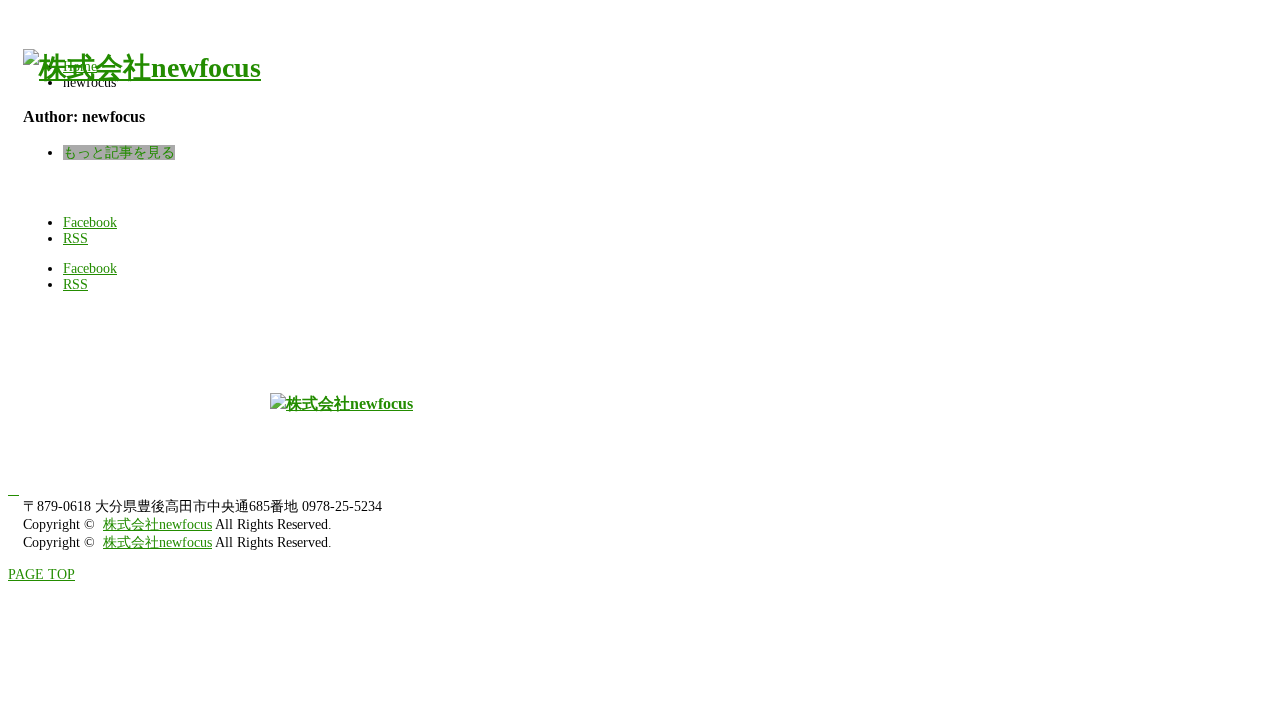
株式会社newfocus (157, 524)
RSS (75, 238)
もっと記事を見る (119, 152)
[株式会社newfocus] (142, 67)
